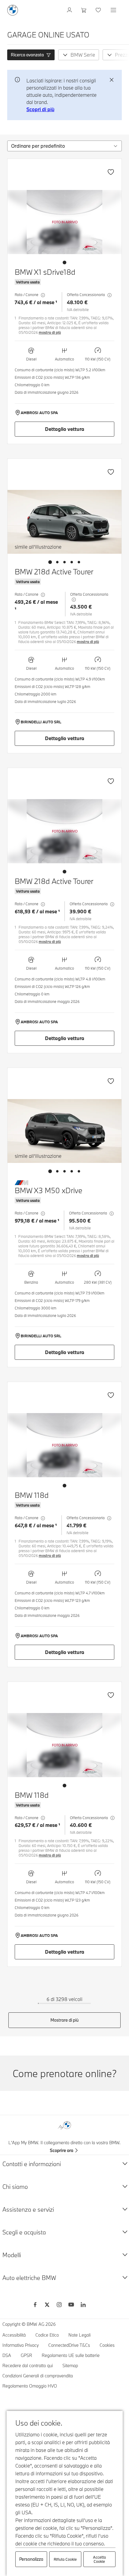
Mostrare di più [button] (64, 2020)
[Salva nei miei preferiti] (111, 172)
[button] (31, 55)
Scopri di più (40, 109)
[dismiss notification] (112, 80)
